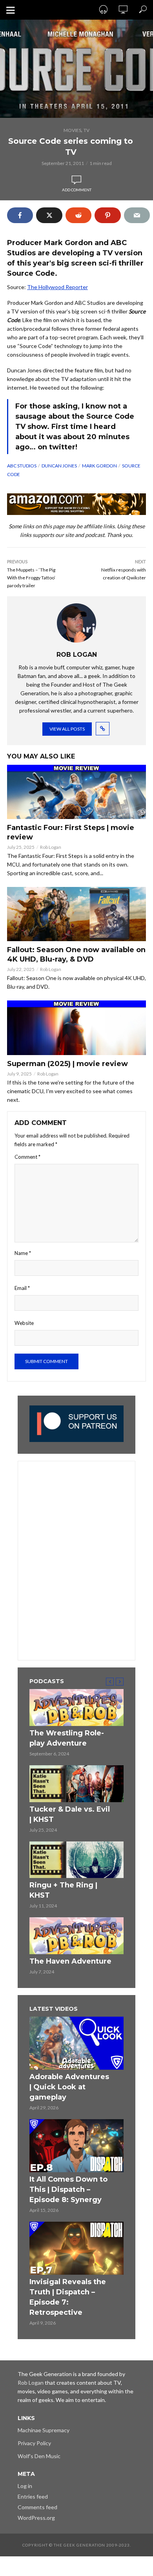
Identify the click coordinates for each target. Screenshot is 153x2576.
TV (87, 130)
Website (24, 1323)
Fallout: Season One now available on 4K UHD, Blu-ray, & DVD (76, 955)
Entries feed (33, 2496)
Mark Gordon (99, 466)
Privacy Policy (34, 2443)
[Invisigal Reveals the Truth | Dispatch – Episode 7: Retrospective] (76, 2248)
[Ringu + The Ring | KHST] (76, 1860)
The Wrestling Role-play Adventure (67, 1738)
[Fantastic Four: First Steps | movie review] (76, 792)
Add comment (77, 190)
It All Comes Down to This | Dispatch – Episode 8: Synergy (68, 2189)
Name (23, 1253)
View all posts (67, 729)
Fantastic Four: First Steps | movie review (71, 832)
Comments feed (37, 2507)
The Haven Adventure (70, 1961)
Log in (25, 2486)
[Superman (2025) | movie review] (76, 1028)
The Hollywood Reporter (57, 287)
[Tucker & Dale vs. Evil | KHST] (76, 1784)
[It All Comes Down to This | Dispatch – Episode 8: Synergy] (76, 2146)
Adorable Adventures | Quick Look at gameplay (69, 2087)
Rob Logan (51, 847)
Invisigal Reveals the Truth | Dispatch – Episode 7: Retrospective (68, 2297)
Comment (27, 1157)
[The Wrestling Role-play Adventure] (76, 1708)
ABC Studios (22, 466)
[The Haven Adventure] (76, 1936)
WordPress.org (36, 2518)
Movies (72, 130)
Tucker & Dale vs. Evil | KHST (70, 1814)
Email (22, 1288)
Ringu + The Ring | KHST (63, 1890)
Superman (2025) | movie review (67, 1064)
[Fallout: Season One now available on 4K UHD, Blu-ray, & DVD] (76, 914)
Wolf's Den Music (39, 2456)
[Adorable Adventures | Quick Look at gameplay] (76, 2043)
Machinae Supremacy (44, 2430)
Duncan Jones (59, 466)
